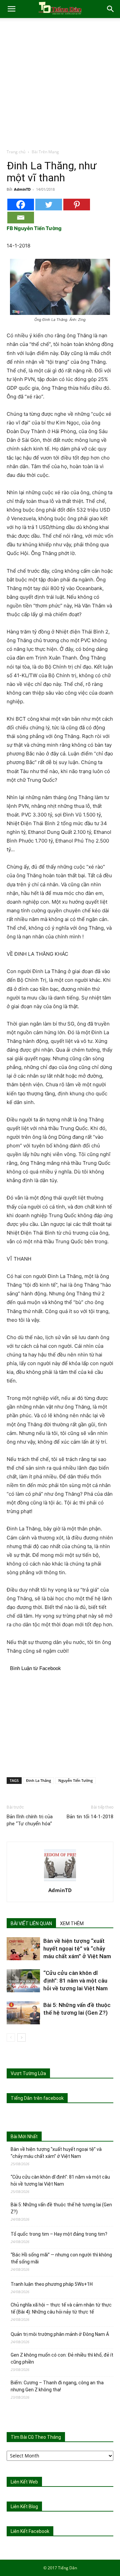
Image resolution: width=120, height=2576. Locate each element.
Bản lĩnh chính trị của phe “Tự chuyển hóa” (30, 1820)
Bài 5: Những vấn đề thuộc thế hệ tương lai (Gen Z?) (61, 2208)
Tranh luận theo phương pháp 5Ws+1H (52, 2284)
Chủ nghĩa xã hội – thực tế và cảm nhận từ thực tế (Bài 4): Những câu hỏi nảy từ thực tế (61, 2308)
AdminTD (22, 189)
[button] (11, 9)
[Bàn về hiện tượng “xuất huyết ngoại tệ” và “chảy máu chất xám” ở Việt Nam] (23, 1949)
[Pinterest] (77, 205)
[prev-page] (11, 2038)
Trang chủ (16, 152)
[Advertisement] (60, 85)
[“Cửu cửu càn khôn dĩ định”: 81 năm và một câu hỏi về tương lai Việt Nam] (23, 1981)
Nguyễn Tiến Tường (75, 1780)
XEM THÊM (72, 1923)
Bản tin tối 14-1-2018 (90, 1817)
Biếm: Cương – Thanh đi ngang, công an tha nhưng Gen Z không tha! (57, 2386)
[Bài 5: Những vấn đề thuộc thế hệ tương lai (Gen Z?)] (23, 2013)
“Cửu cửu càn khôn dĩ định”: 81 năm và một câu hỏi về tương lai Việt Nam (75, 1981)
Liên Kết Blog (24, 2507)
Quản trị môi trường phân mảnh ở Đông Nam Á (60, 2334)
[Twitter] (49, 205)
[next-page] (21, 2038)
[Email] (21, 218)
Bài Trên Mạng (45, 152)
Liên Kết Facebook (30, 2531)
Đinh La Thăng (38, 1780)
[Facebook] (21, 205)
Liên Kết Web (24, 2482)
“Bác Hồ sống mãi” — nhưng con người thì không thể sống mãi (61, 2258)
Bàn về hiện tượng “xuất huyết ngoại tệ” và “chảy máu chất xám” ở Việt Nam (78, 1949)
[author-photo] (60, 1881)
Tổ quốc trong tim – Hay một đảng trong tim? (59, 2234)
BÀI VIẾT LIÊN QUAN (31, 1923)
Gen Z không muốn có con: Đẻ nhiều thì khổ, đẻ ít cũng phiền (62, 2358)
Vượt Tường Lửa (28, 2073)
